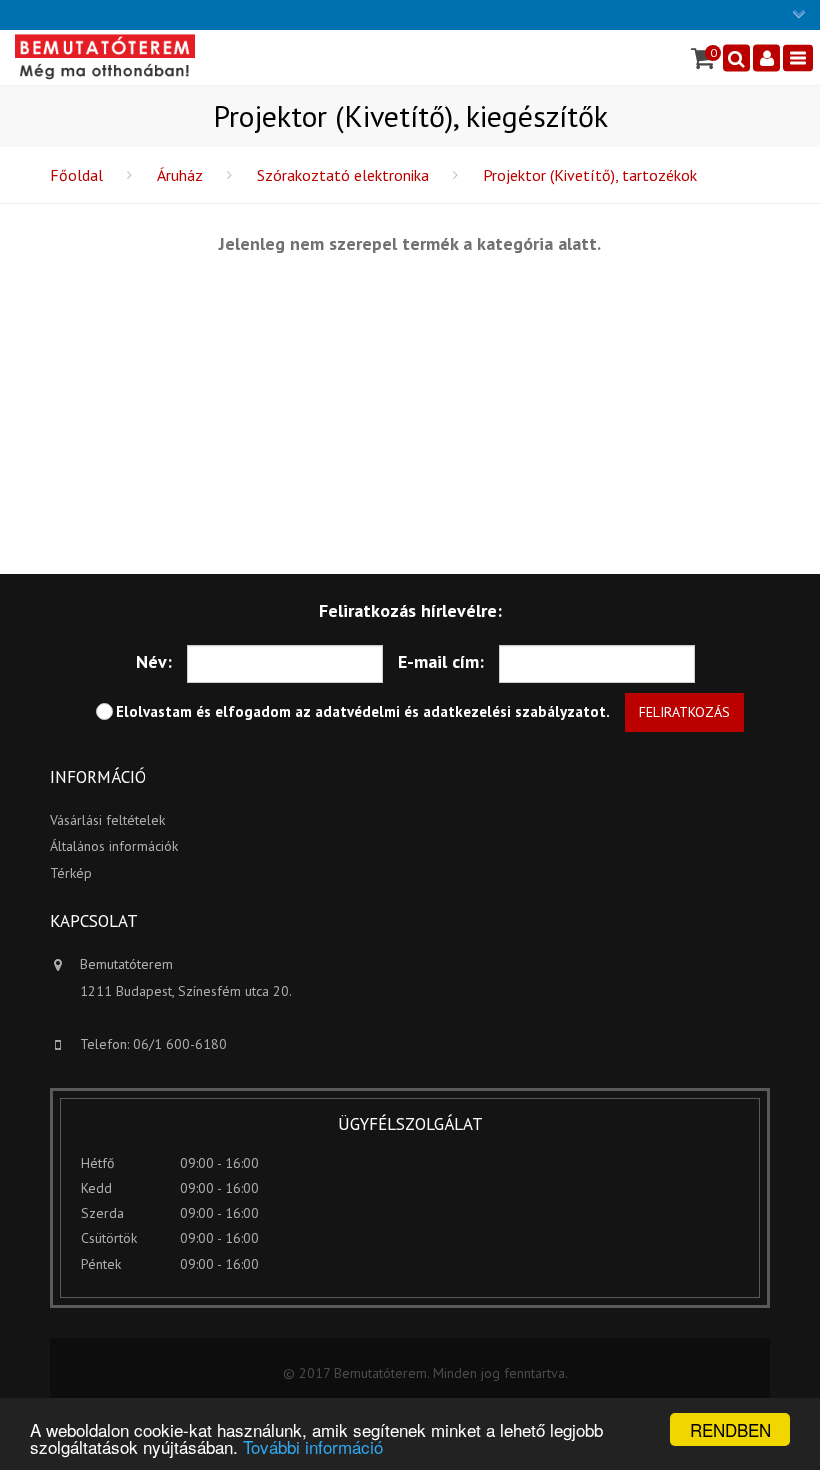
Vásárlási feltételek (107, 820)
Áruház (180, 175)
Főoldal (76, 175)
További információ (313, 1446)
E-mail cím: (441, 661)
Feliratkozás (684, 712)
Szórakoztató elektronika (343, 175)
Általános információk (114, 846)
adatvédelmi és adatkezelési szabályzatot (460, 711)
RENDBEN (730, 1429)
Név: (154, 661)
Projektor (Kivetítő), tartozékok (590, 175)
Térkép (71, 873)
